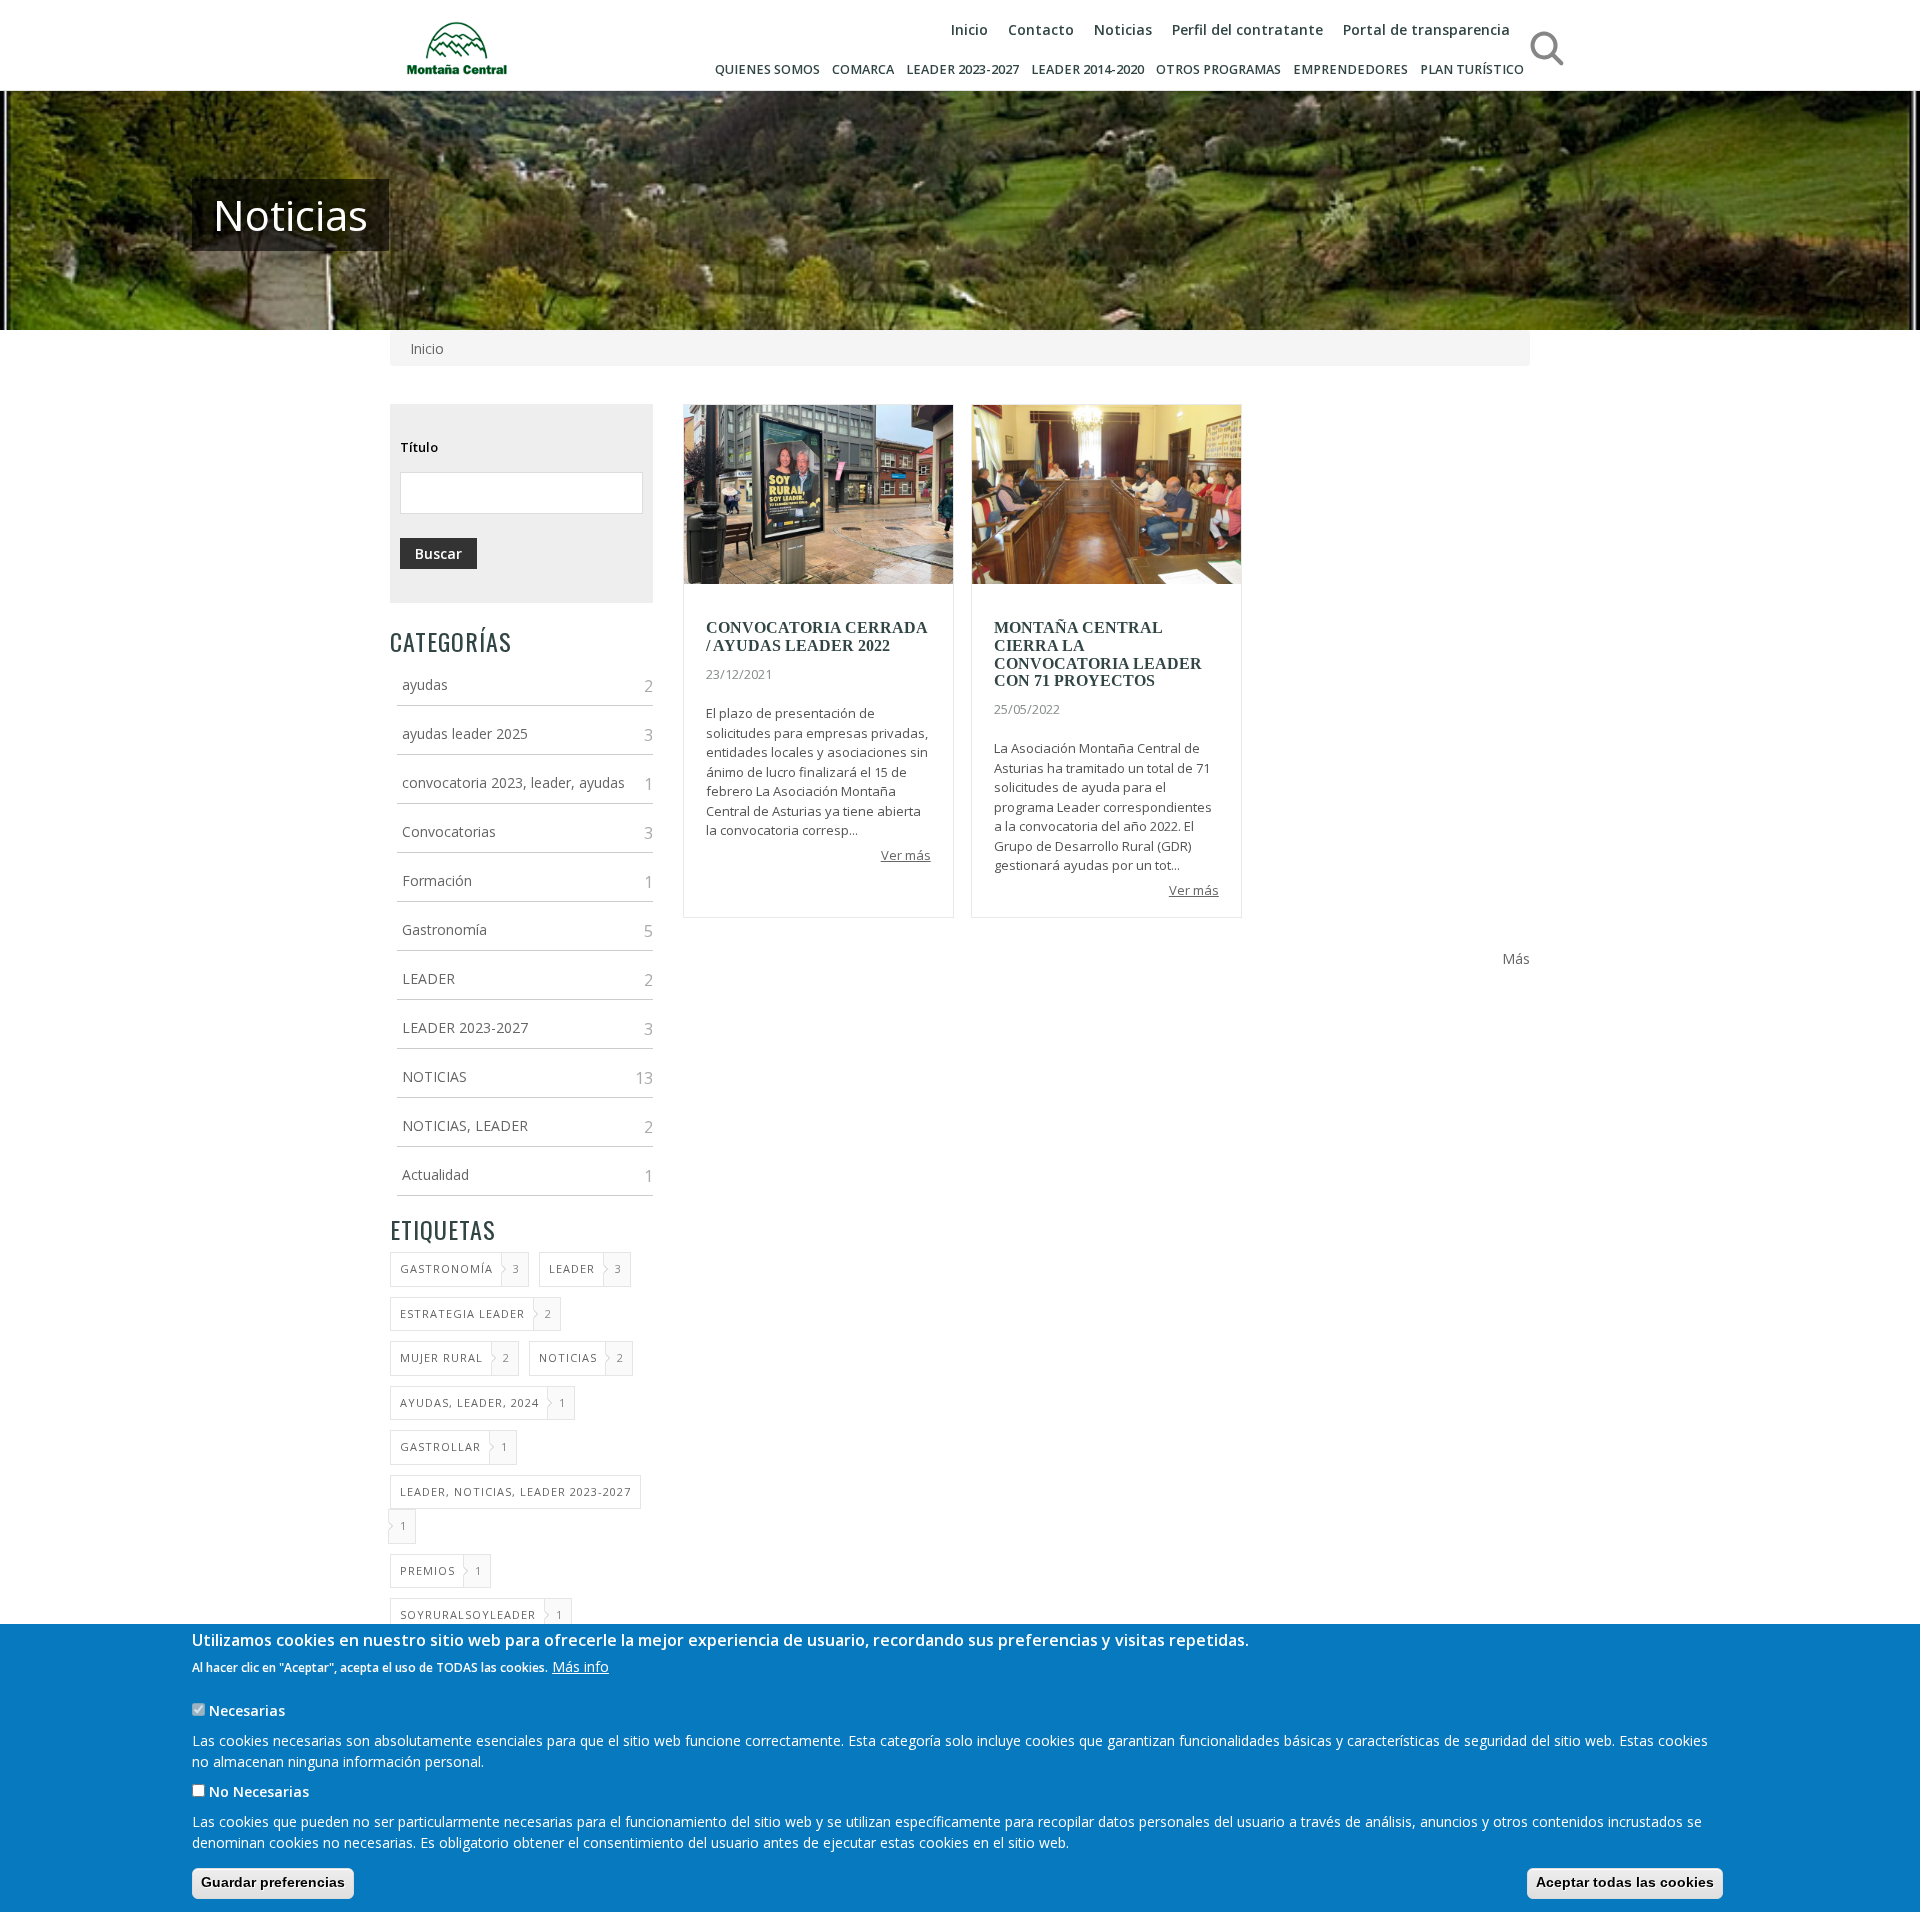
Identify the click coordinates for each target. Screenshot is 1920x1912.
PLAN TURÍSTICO (1472, 69)
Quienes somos (767, 69)
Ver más (906, 855)
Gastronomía (444, 929)
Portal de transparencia (1426, 29)
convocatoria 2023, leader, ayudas (513, 782)
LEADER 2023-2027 (465, 1027)
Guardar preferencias (273, 1882)
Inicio (969, 29)
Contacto (1041, 29)
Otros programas (1218, 69)
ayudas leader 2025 (465, 733)
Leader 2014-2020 (1087, 69)
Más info (580, 1666)
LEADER (428, 978)
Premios (427, 1570)
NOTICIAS (434, 1076)
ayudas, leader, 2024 (469, 1402)
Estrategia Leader (462, 1313)
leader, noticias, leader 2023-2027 (515, 1491)
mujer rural (441, 1357)
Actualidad (435, 1174)
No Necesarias (259, 1791)
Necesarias (247, 1710)
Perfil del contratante (1247, 29)
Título (419, 447)
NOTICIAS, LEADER (465, 1125)
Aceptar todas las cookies (1625, 1882)
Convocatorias (449, 831)
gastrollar (440, 1446)
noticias (568, 1357)
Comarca (863, 69)
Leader (572, 1268)
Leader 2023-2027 (962, 69)
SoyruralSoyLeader (468, 1614)
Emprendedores (1350, 69)
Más (1516, 958)
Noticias (1123, 29)
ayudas (425, 684)
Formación (437, 880)
